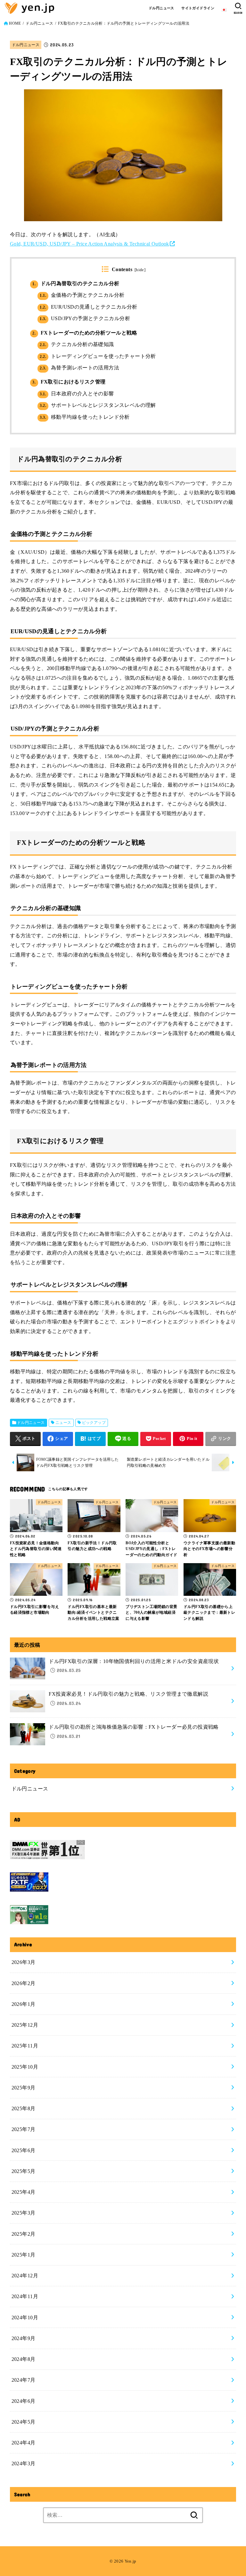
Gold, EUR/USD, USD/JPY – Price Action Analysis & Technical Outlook (90, 244)
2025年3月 (24, 2213)
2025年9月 (24, 2088)
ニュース (63, 1423)
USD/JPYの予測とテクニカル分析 (85, 318)
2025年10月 (25, 2067)
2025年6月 (24, 2150)
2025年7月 (24, 2129)
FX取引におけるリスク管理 (69, 382)
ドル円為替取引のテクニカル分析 (76, 283)
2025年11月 (25, 2046)
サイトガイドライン (198, 8)
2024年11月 (25, 2296)
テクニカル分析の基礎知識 (77, 344)
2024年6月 (24, 2401)
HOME (15, 23)
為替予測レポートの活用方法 (79, 368)
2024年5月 (24, 2422)
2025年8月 (24, 2108)
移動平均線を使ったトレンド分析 (85, 417)
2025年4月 (24, 2192)
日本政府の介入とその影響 (77, 394)
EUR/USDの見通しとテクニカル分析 (88, 307)
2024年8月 (24, 2359)
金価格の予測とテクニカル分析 (82, 295)
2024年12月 (25, 2276)
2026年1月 (24, 2004)
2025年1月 (24, 2255)
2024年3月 (24, 2463)
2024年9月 (24, 2338)
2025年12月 (25, 2025)
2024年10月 (25, 2318)
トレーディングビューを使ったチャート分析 (98, 356)
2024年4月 (24, 2443)
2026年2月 (24, 1983)
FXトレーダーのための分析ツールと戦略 (85, 333)
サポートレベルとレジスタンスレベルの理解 (98, 405)
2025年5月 (24, 2171)
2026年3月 (24, 1962)
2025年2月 (24, 2234)
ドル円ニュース (161, 8)
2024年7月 (24, 2380)
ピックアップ (94, 1423)
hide (140, 270)
